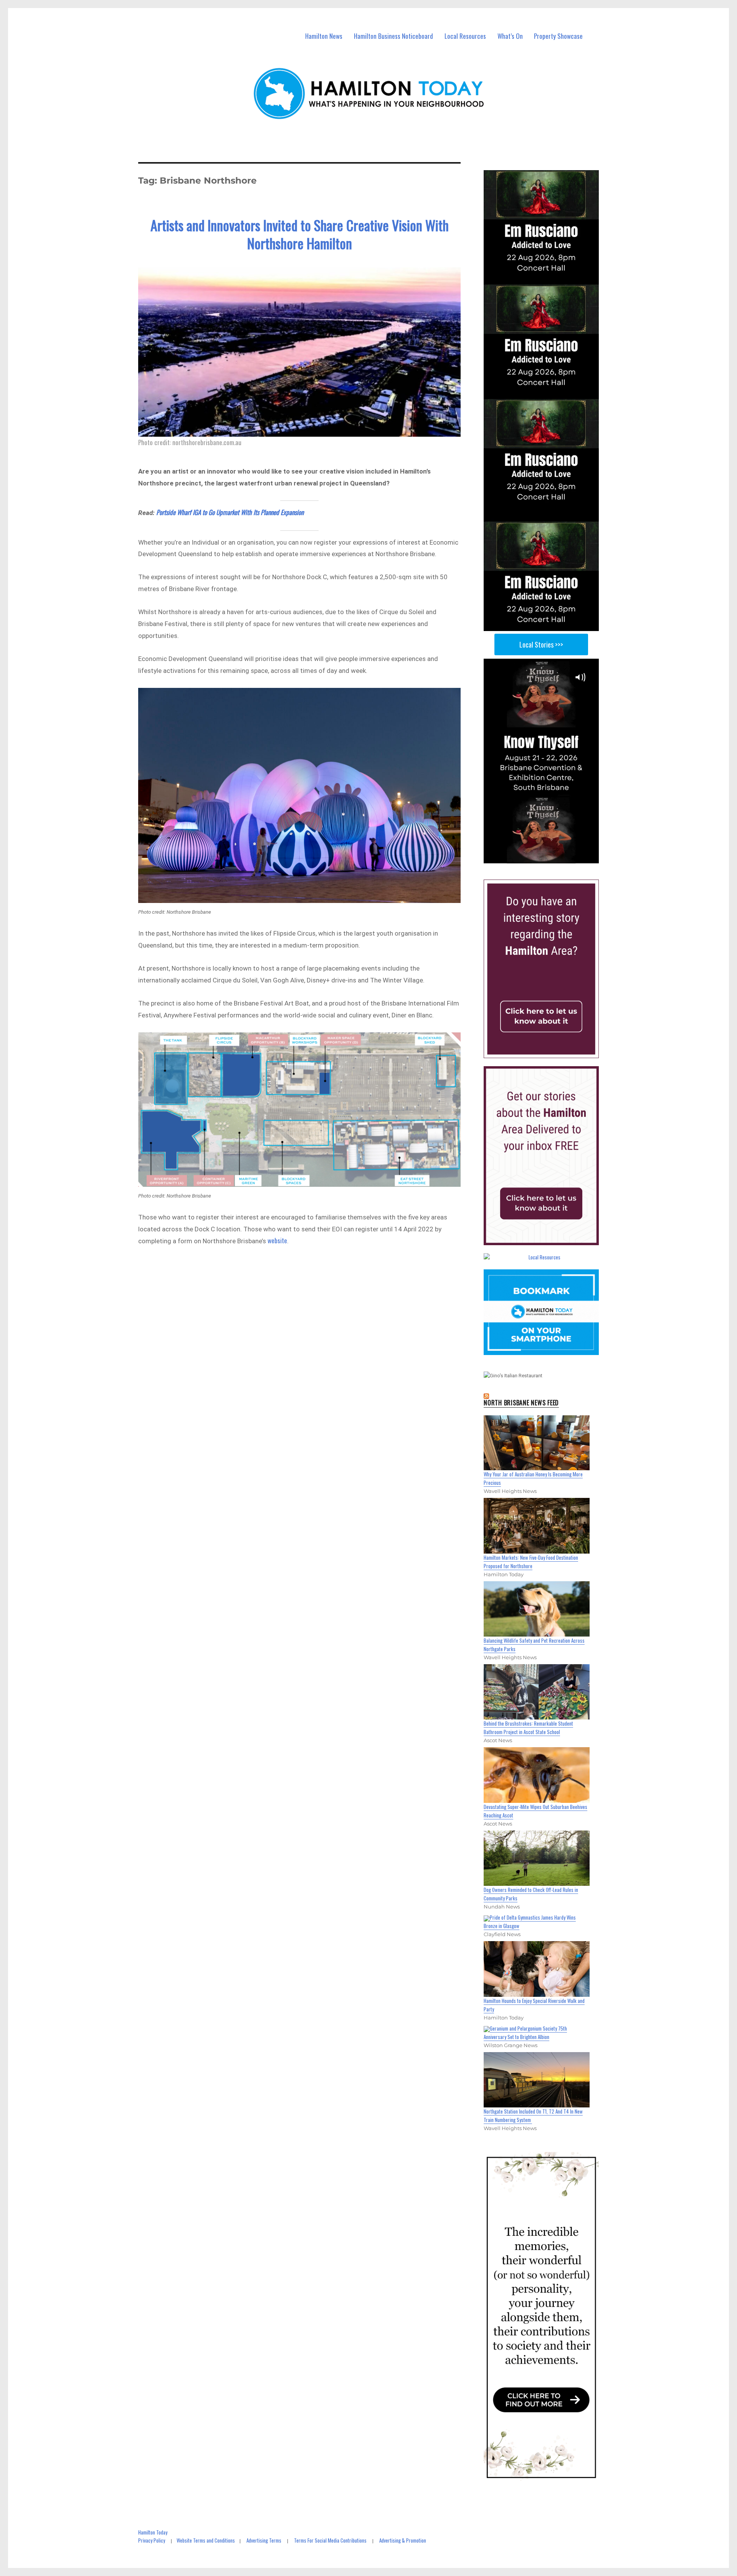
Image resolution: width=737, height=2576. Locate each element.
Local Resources (465, 36)
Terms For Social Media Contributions (330, 2540)
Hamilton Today (153, 2532)
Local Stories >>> (541, 644)
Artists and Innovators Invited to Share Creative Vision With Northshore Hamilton (300, 234)
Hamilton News (324, 36)
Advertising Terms (264, 2540)
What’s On (510, 36)
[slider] (549, 857)
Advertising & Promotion (403, 2540)
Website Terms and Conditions (206, 2540)
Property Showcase (558, 36)
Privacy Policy (152, 2540)
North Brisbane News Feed (521, 1403)
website (277, 1240)
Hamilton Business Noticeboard (393, 36)
